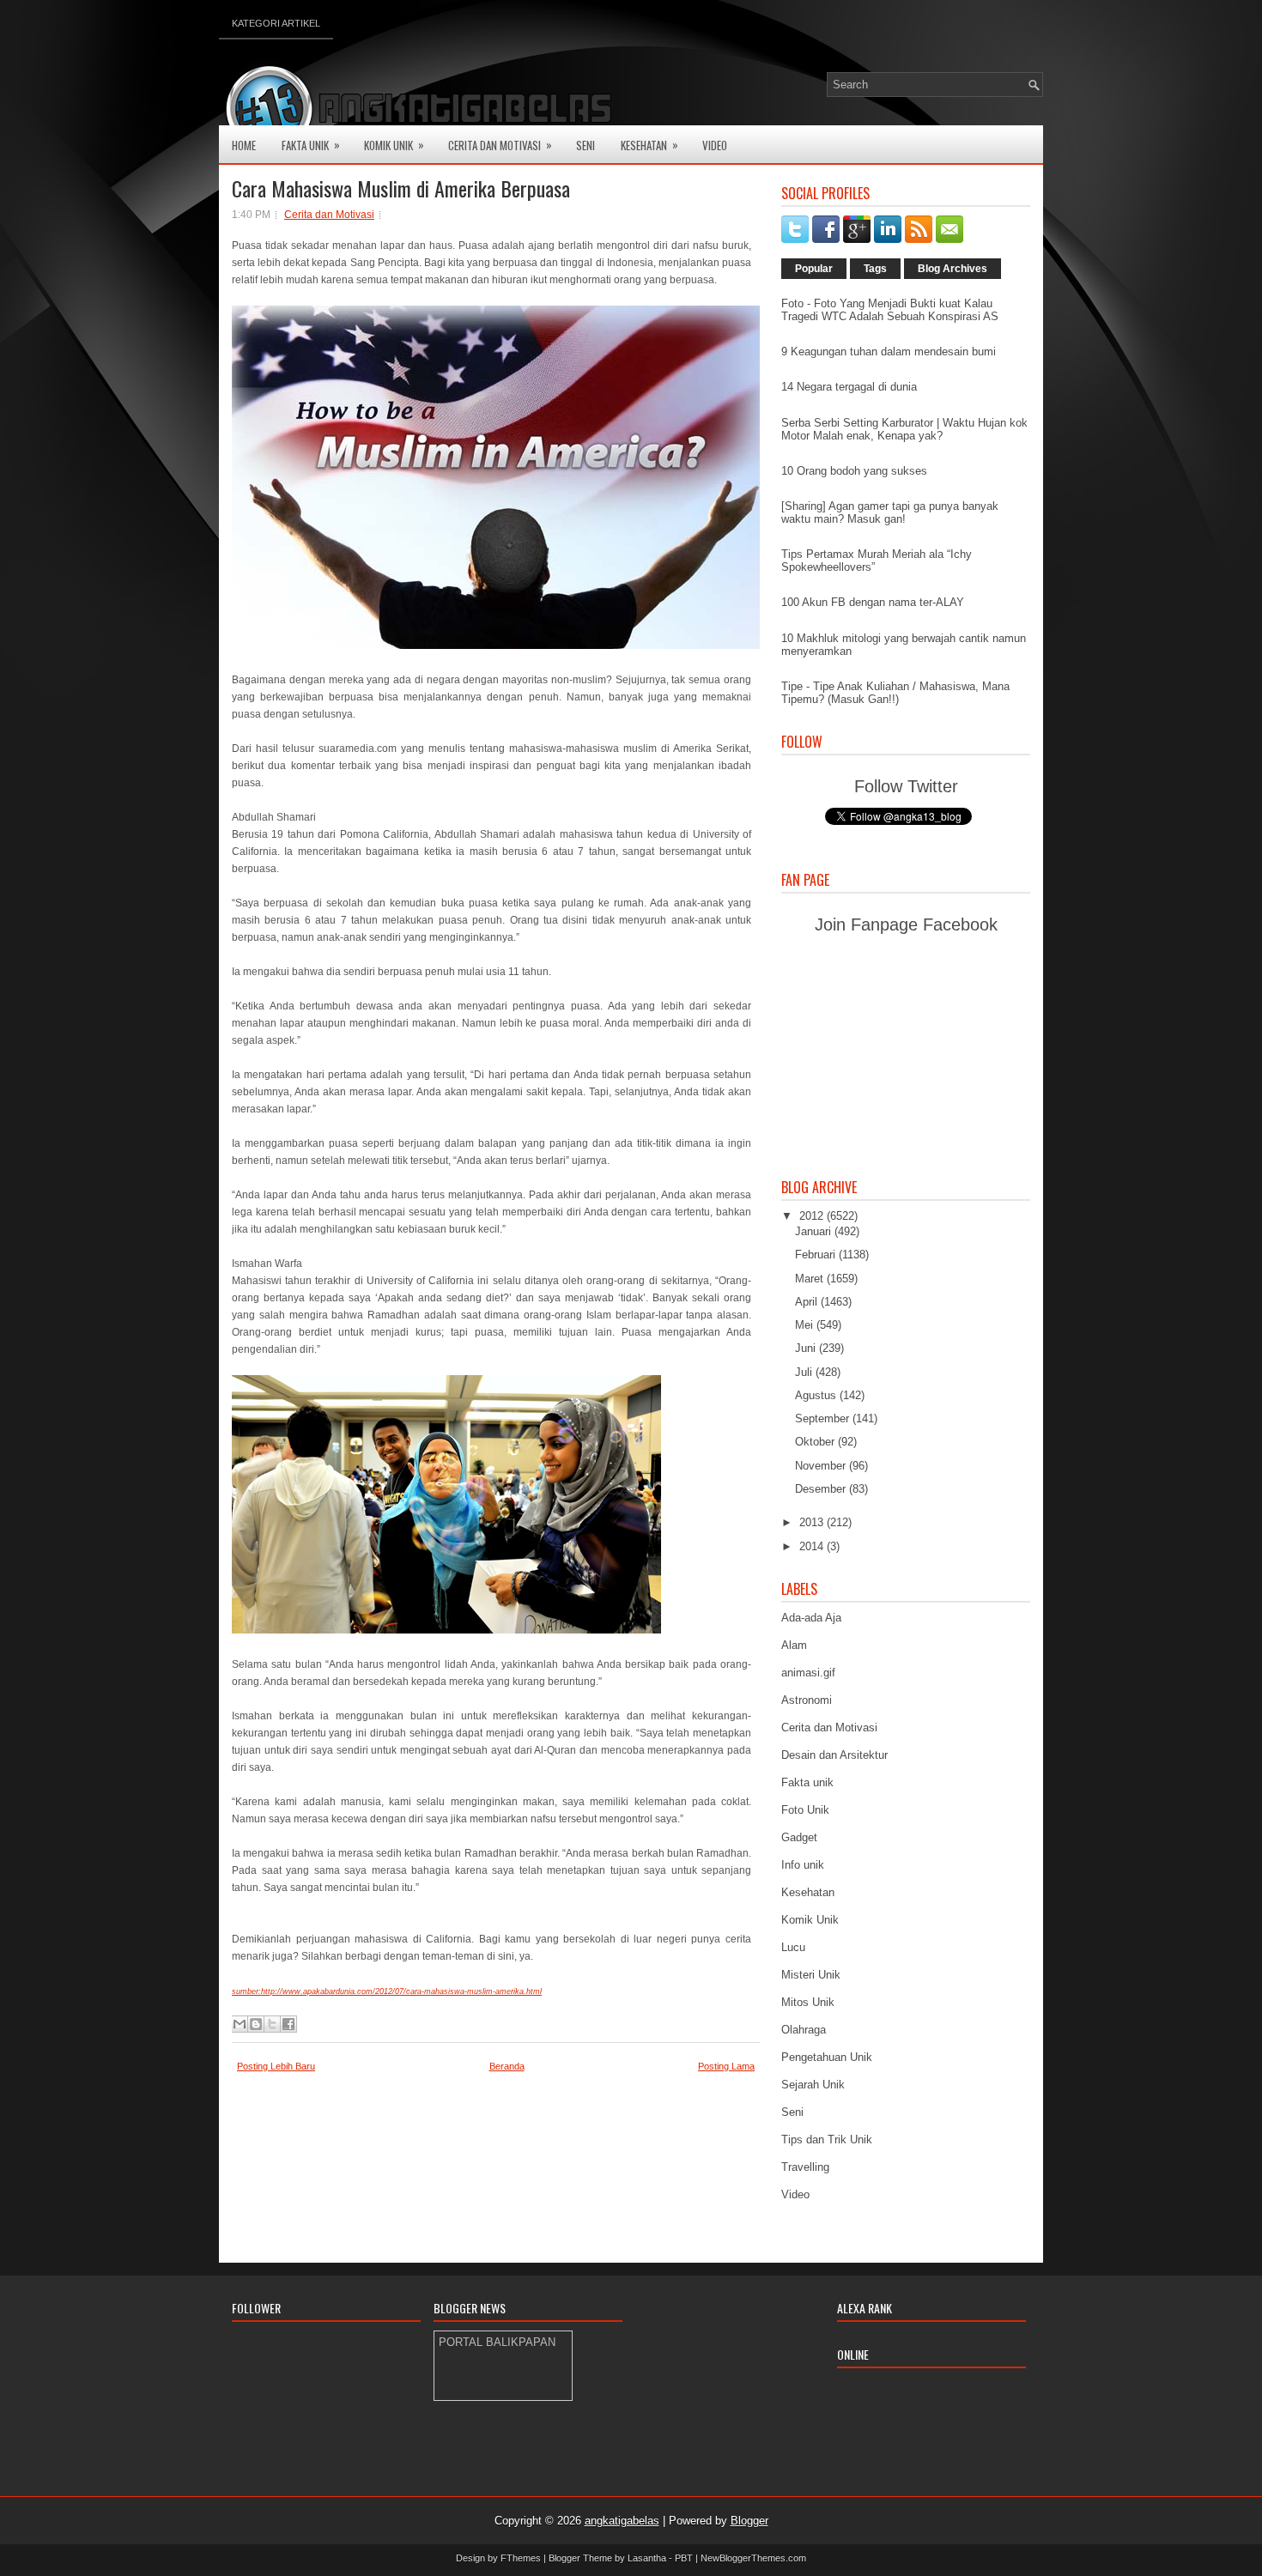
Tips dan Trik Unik (827, 2140)
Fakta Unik (311, 145)
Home (244, 145)
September (824, 1418)
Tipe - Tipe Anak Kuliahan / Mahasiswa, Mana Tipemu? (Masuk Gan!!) (895, 693)
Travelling (805, 2167)
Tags (875, 269)
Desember (822, 1489)
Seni (585, 145)
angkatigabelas (622, 2521)
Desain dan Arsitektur (834, 1755)
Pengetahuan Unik (827, 2057)
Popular (814, 269)
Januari (815, 1231)
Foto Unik (805, 1810)
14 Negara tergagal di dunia (849, 387)
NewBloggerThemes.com (753, 2558)
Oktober (816, 1442)
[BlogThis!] (256, 2024)
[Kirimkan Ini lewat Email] (240, 2024)
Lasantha (647, 2558)
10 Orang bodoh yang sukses (854, 471)
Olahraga (804, 2030)
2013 (813, 1522)
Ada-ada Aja (811, 1618)
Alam (794, 1645)
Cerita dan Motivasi (329, 215)
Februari (817, 1255)
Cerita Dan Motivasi (500, 145)
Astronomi (807, 1700)
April (808, 1302)
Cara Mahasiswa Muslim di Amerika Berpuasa (401, 188)
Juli (805, 1372)
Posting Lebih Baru (276, 2066)
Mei (806, 1325)
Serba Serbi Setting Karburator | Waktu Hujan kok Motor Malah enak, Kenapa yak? (904, 429)
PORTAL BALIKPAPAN (497, 2342)
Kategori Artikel (276, 23)
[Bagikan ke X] (272, 2024)
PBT (684, 2558)
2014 (813, 1546)
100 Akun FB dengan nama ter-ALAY (873, 602)
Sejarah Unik (813, 2085)
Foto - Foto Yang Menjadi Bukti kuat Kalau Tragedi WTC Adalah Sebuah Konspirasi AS (890, 310)
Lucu (793, 1947)
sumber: (246, 1991)
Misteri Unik (811, 1975)
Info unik (803, 1865)
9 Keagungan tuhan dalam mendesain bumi (889, 352)
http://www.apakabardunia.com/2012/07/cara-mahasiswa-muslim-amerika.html (401, 1991)
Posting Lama (726, 2066)
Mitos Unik (808, 2002)
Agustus (817, 1395)
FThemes (521, 2558)
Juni (807, 1348)
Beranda (507, 2066)
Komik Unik (394, 145)
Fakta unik (807, 1782)
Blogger (749, 2521)
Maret (811, 1279)
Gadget (799, 1837)
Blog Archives (953, 269)
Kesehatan (649, 145)
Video (715, 145)
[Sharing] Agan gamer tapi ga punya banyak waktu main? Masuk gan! (890, 512)
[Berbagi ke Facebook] (288, 2024)
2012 (813, 1216)
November (822, 1466)
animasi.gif (808, 1673)
